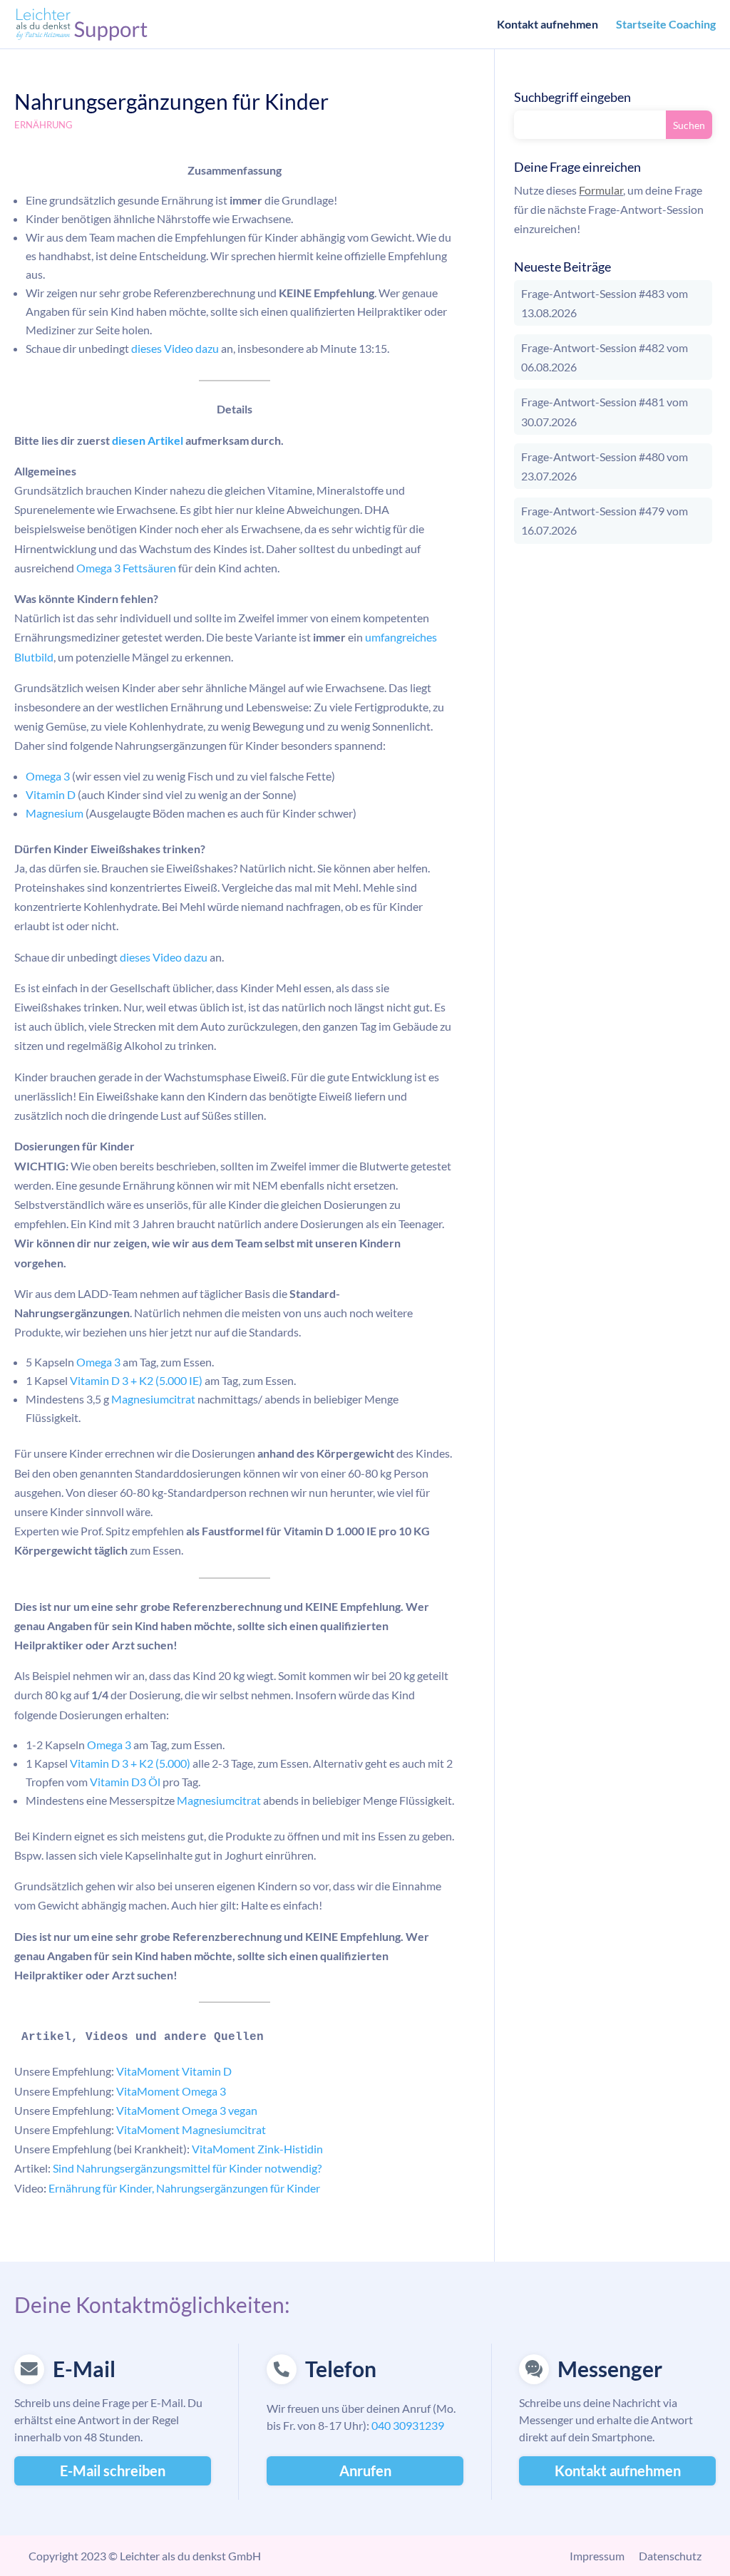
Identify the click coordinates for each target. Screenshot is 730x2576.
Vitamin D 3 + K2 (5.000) (130, 1763)
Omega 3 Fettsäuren (126, 568)
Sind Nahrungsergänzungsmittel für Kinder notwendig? (187, 2168)
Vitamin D (51, 794)
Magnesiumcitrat (153, 1399)
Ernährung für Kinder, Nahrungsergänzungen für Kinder (183, 2188)
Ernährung (43, 125)
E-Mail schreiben (113, 2471)
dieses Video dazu (175, 348)
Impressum (597, 2556)
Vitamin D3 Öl (125, 1782)
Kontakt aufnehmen (547, 25)
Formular (601, 190)
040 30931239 (408, 2425)
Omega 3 (48, 776)
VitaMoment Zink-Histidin (257, 2149)
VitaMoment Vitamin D (174, 2071)
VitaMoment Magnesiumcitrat (191, 2129)
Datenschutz (670, 2556)
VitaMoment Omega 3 (171, 2091)
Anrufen (365, 2471)
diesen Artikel (146, 440)
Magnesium (55, 813)
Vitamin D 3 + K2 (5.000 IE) (136, 1380)
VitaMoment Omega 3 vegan (187, 2110)
